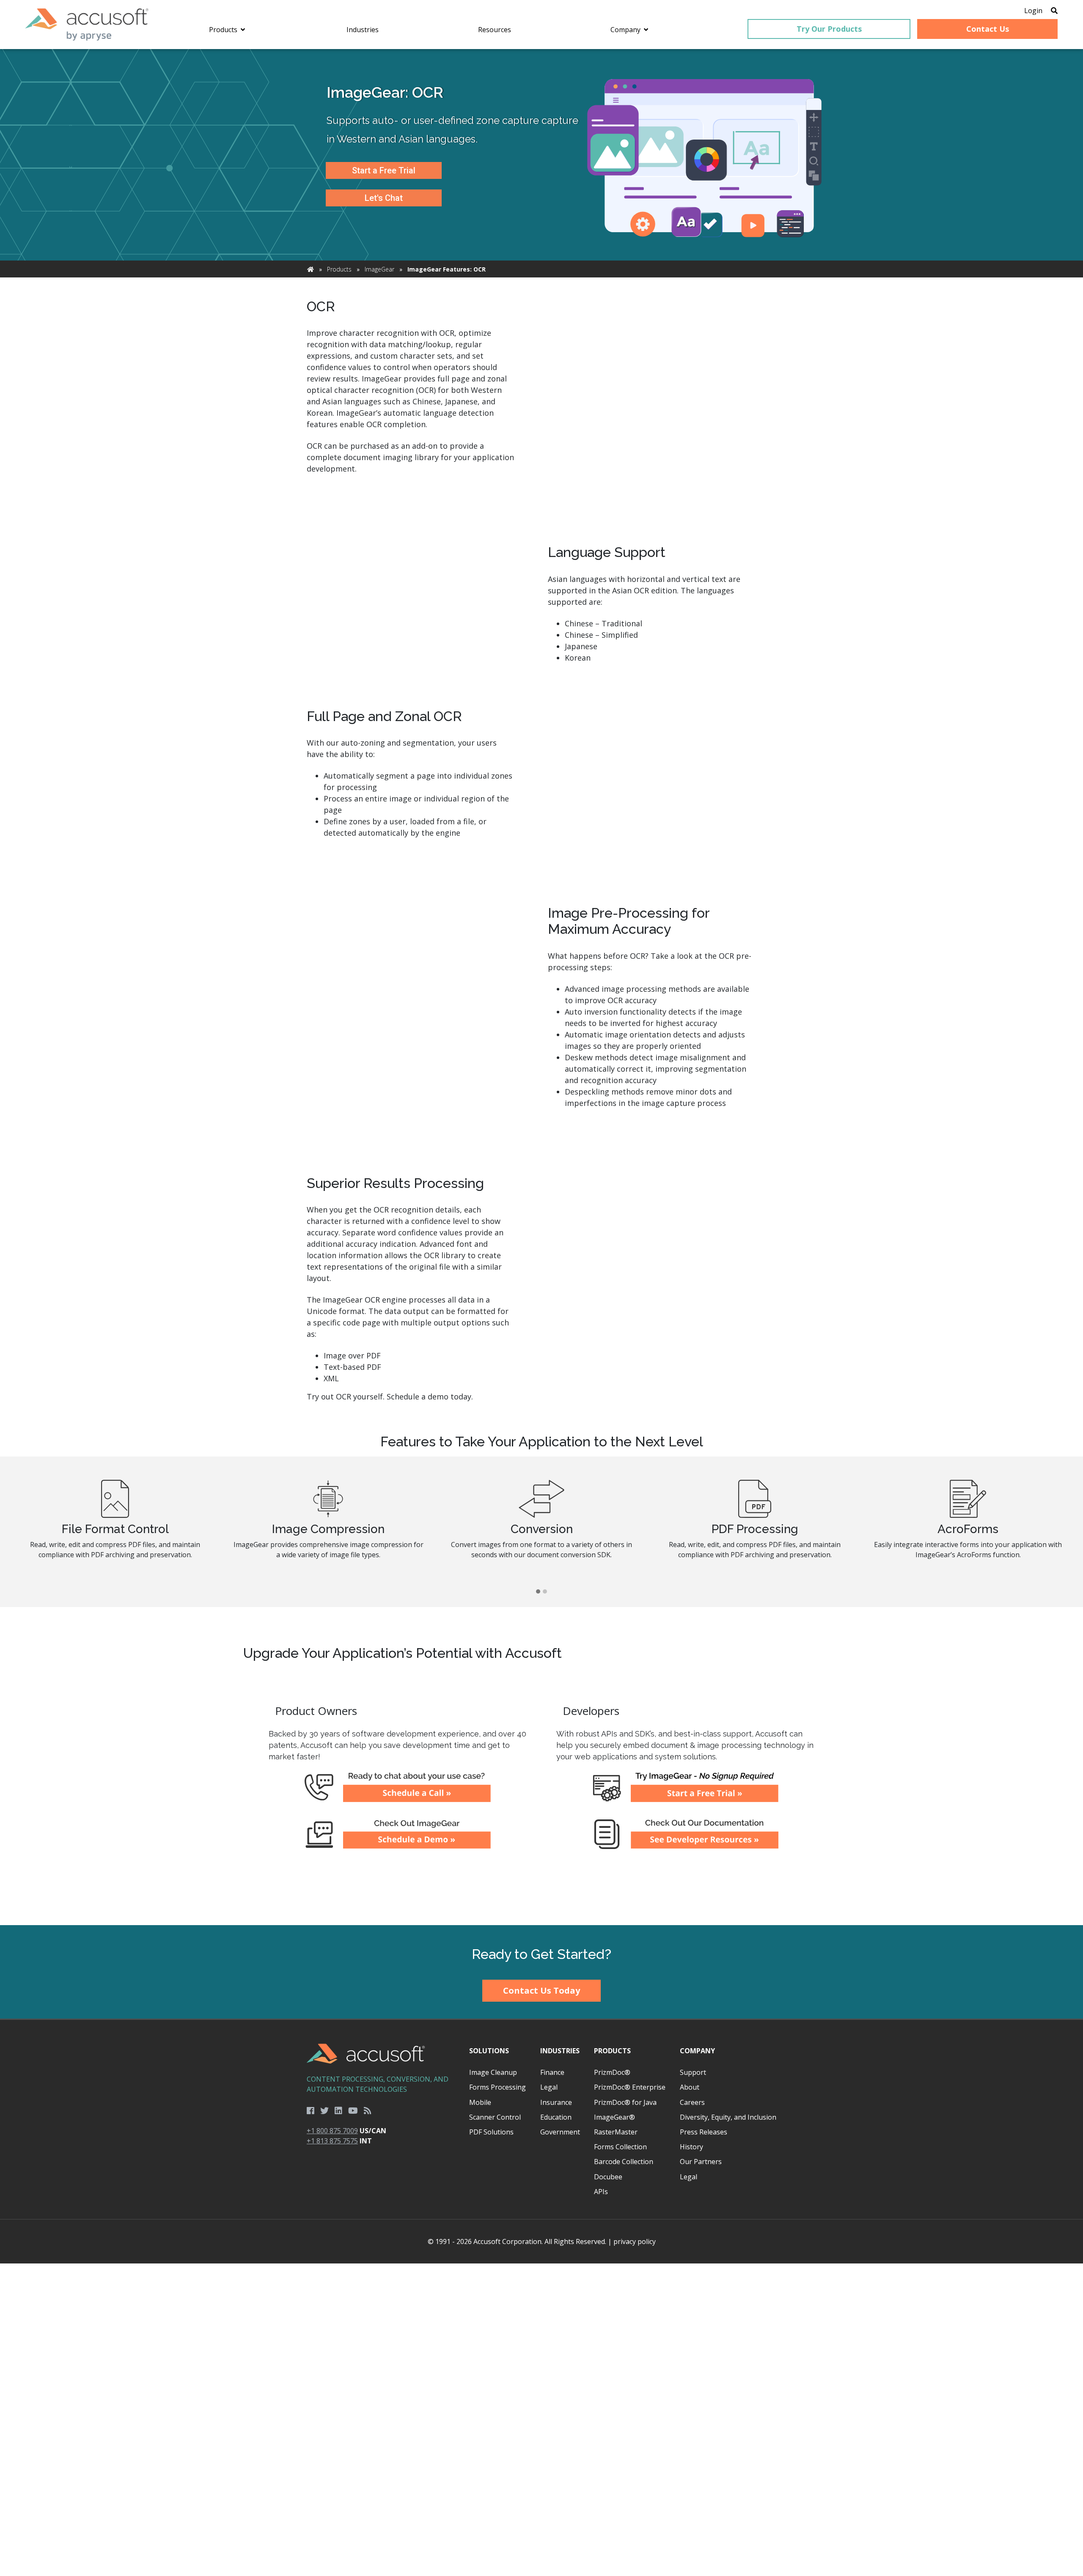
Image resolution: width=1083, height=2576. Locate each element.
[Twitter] (324, 2111)
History (691, 2147)
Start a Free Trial (384, 170)
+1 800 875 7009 (332, 2131)
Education (556, 2117)
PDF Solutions (491, 2132)
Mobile (480, 2102)
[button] (538, 1592)
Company (697, 2051)
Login (1033, 11)
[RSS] (368, 2111)
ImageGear (379, 269)
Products (339, 269)
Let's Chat (384, 198)
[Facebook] (311, 2111)
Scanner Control (495, 2117)
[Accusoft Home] (87, 25)
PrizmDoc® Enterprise (630, 2087)
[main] (541, 987)
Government (560, 2132)
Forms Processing (498, 2087)
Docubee (608, 2177)
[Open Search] (1054, 11)
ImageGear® (614, 2117)
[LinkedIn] (338, 2111)
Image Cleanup (493, 2072)
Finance (552, 2072)
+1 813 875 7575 (332, 2141)
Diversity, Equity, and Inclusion (728, 2117)
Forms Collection (620, 2147)
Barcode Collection (624, 2162)
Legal (549, 2087)
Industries (560, 2051)
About (690, 2087)
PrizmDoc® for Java (625, 2102)
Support (693, 2072)
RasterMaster (616, 2132)
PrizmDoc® (612, 2072)
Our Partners (701, 2162)
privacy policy (635, 2241)
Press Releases (704, 2132)
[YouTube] (353, 2111)
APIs (601, 2192)
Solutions (489, 2051)
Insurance (556, 2102)
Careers (692, 2102)
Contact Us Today (541, 1990)
